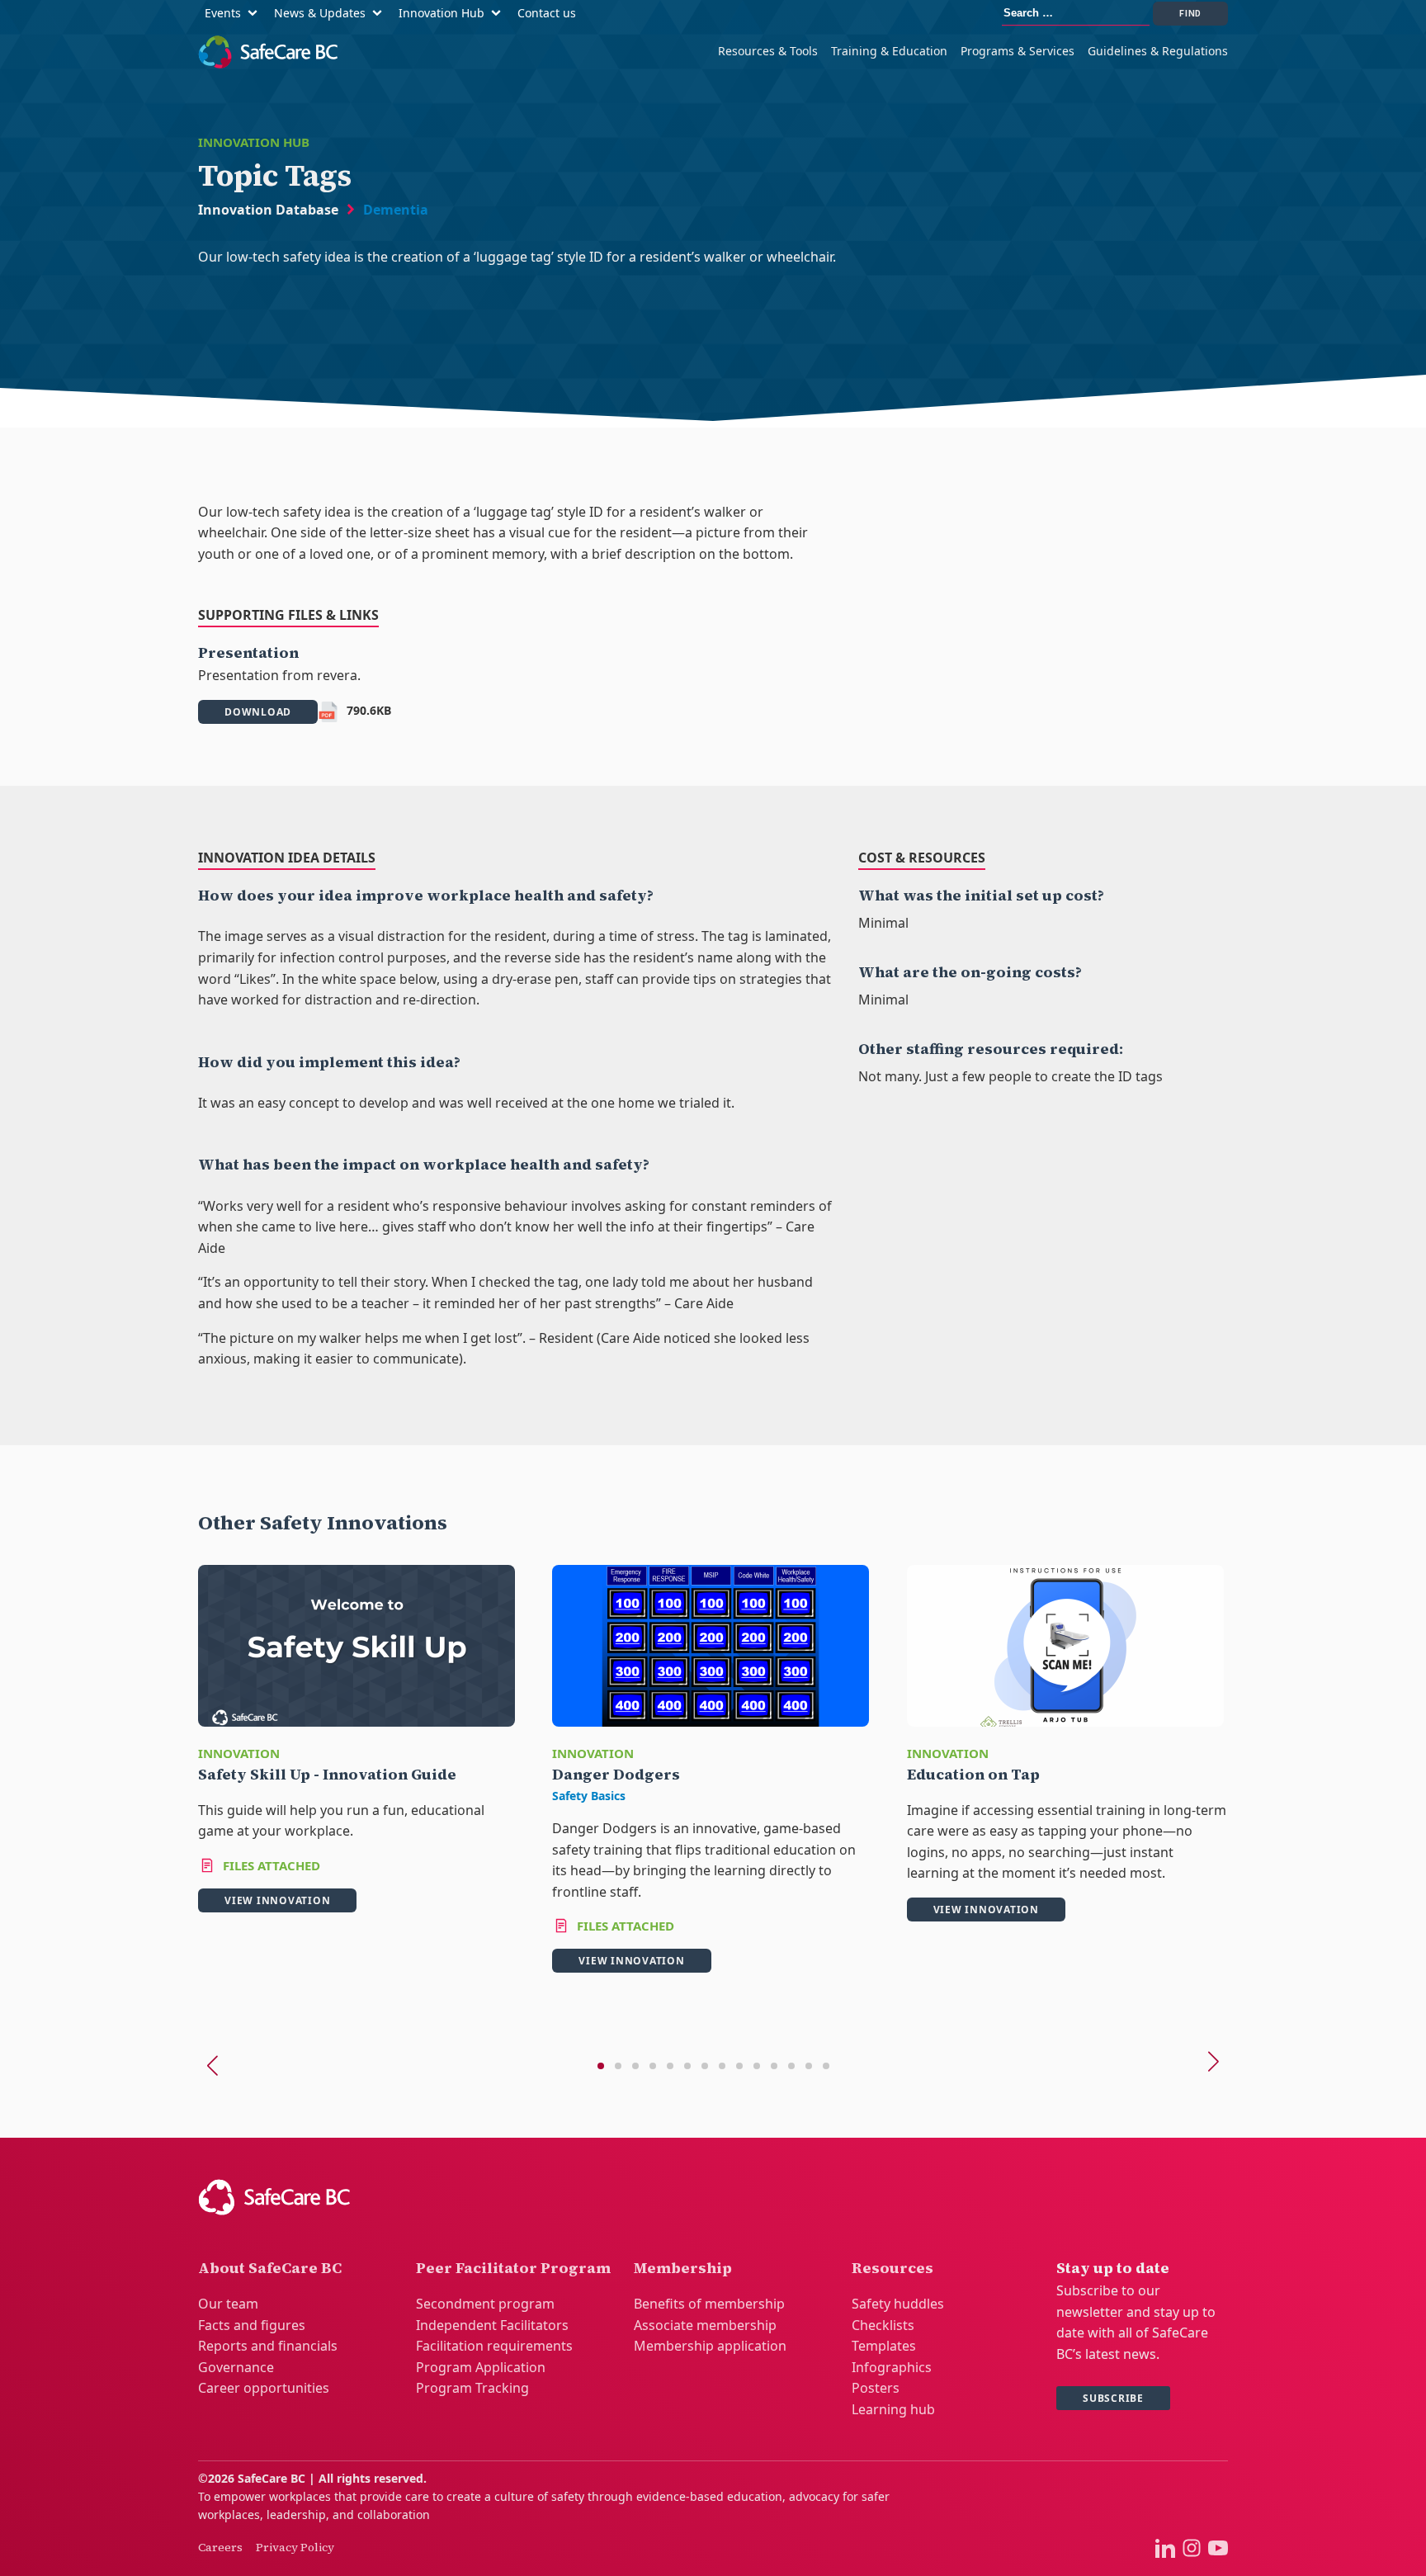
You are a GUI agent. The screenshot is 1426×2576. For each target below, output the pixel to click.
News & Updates (320, 13)
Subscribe (1113, 2398)
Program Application (481, 2367)
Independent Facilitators (492, 2325)
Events (223, 13)
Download (258, 712)
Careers (220, 2547)
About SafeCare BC (270, 2268)
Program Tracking (472, 2388)
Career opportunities (264, 2388)
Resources (892, 2268)
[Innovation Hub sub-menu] (499, 14)
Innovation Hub (441, 13)
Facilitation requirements (494, 2346)
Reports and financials (268, 2346)
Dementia (396, 210)
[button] (601, 2066)
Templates (884, 2346)
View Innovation (277, 1900)
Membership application (710, 2346)
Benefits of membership (709, 2304)
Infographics (892, 2367)
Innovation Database (268, 210)
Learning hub (893, 2409)
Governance (236, 2367)
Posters (876, 2388)
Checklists (883, 2325)
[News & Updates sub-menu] (380, 14)
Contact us (547, 13)
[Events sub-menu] (256, 14)
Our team (228, 2304)
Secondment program (485, 2304)
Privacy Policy (295, 2547)
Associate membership (705, 2325)
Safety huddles (898, 2304)
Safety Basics (589, 1796)
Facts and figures (252, 2325)
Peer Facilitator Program (513, 2268)
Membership (683, 2268)
